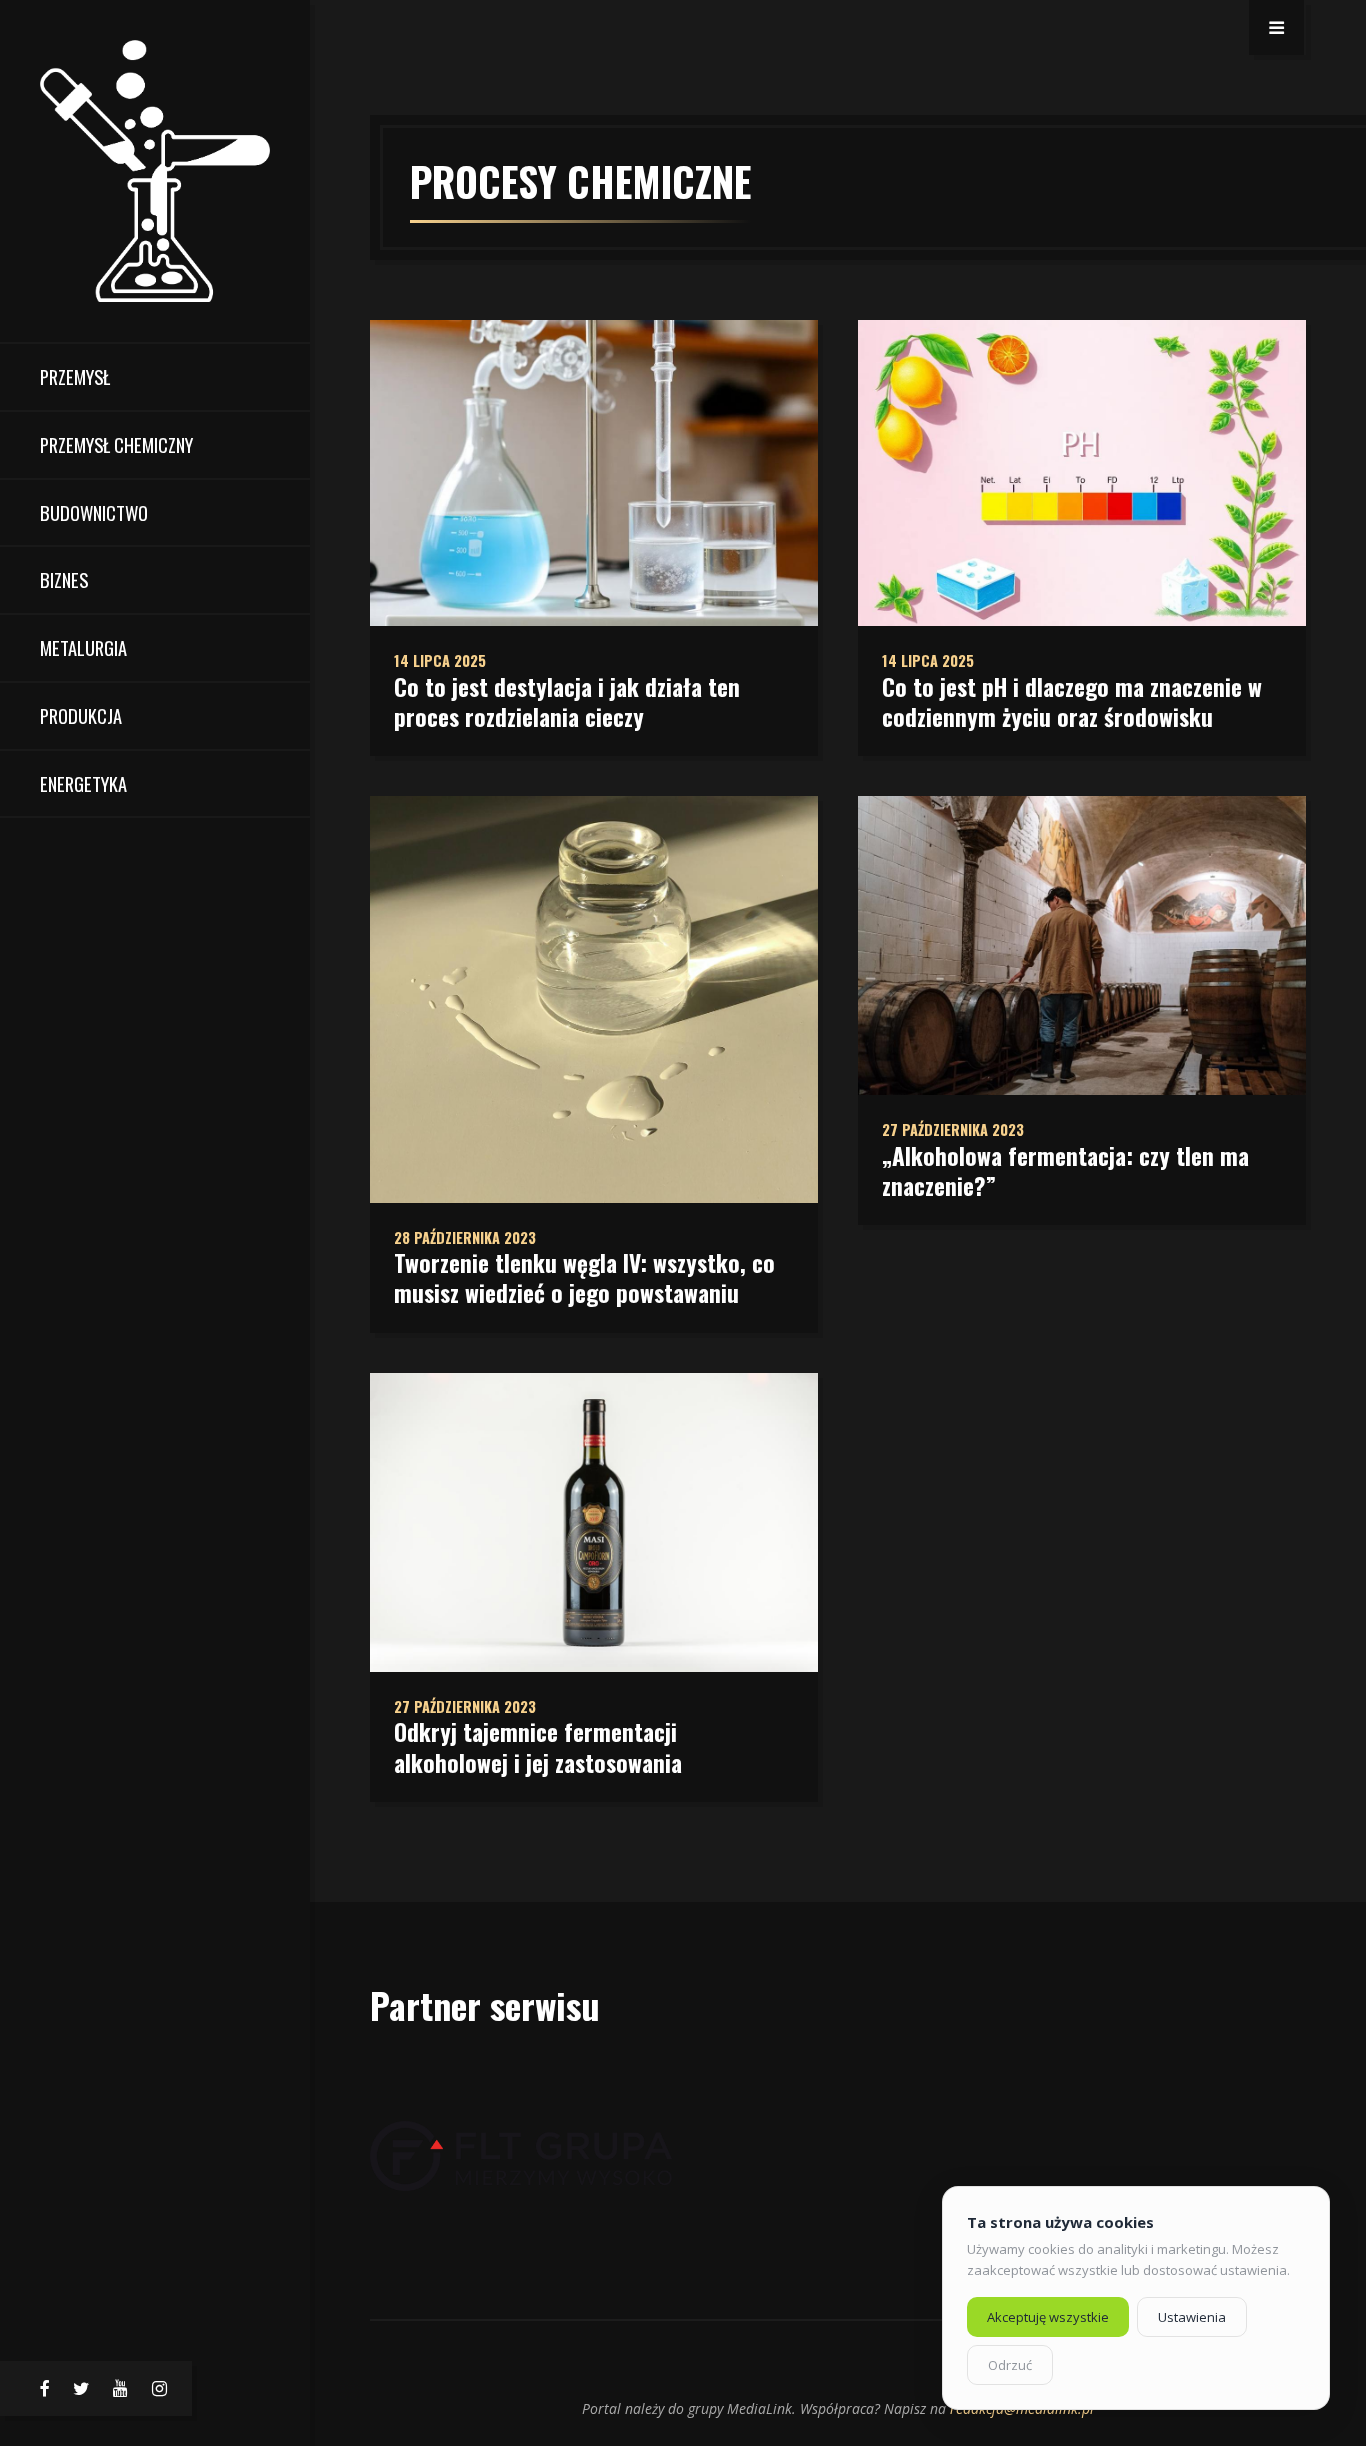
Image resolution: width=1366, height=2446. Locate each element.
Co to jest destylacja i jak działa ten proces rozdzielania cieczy (567, 702)
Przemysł (75, 376)
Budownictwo (94, 512)
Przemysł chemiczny (116, 444)
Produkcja (81, 715)
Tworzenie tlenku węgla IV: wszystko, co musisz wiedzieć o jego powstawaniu (584, 1278)
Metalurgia (83, 647)
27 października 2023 (465, 1706)
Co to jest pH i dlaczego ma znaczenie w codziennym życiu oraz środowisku (1072, 702)
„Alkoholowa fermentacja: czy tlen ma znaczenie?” (1065, 1171)
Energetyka (83, 783)
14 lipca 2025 (440, 660)
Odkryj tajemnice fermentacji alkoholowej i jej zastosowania (538, 1747)
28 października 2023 (465, 1237)
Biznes (64, 579)
